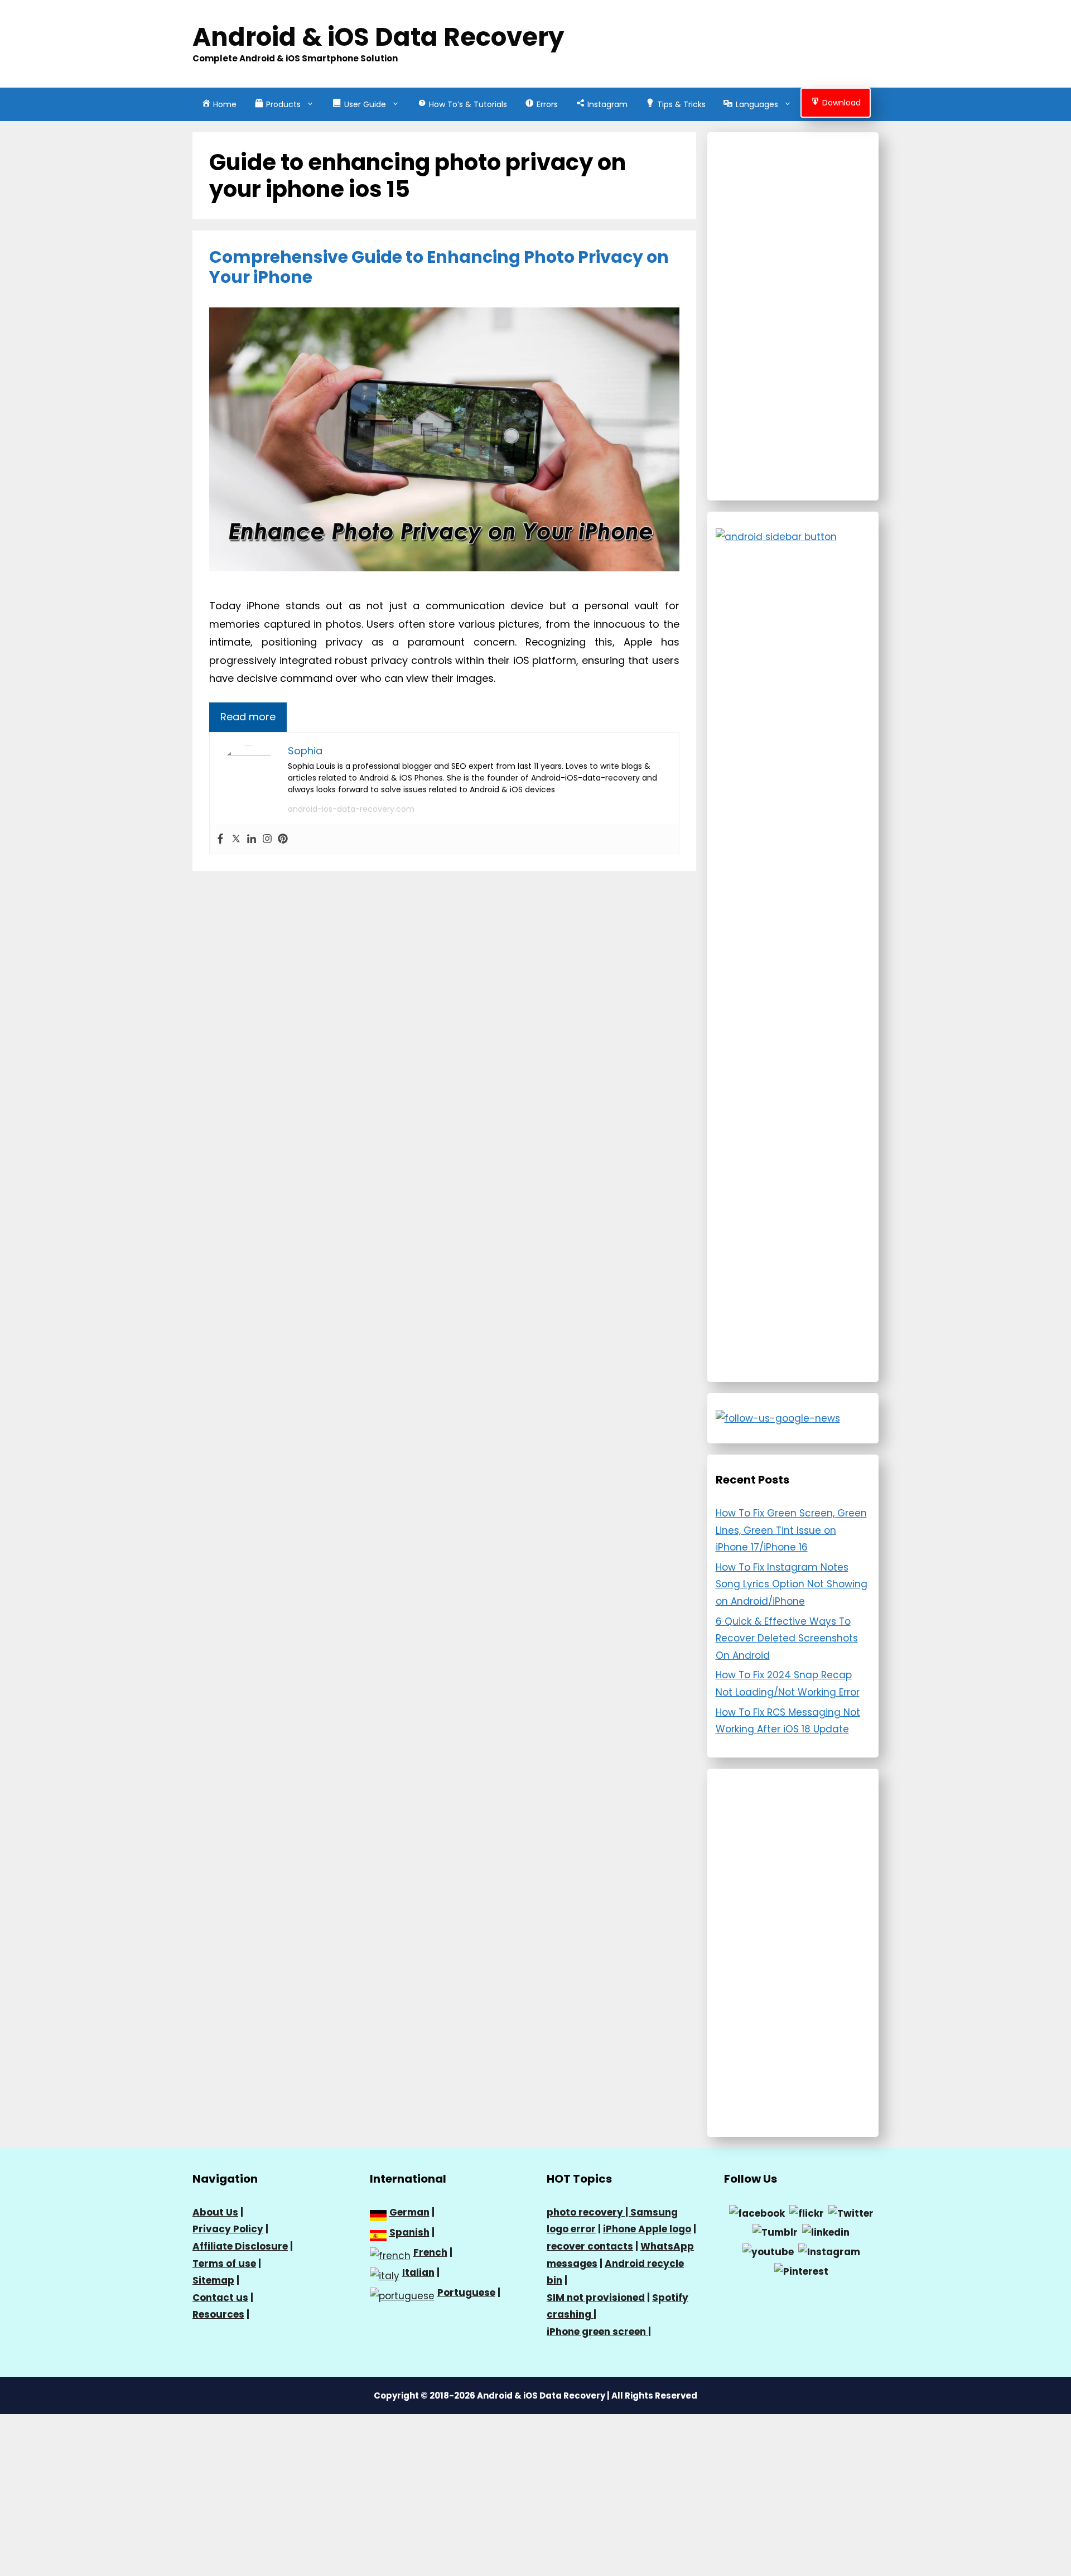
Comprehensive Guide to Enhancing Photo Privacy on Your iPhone (439, 267)
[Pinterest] (283, 839)
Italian (418, 2272)
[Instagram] (267, 839)
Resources (218, 2314)
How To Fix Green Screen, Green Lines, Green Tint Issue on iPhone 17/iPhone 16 (791, 1530)
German (409, 2212)
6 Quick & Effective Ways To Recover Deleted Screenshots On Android (787, 1638)
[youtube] (768, 2251)
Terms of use (224, 2264)
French (430, 2252)
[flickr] (807, 2213)
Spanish (409, 2232)
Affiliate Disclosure (240, 2246)
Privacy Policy (228, 2229)
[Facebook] (220, 839)
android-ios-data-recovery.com (351, 809)
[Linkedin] (252, 839)
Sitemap (213, 2280)
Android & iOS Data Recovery (378, 37)
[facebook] (757, 2213)
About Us (215, 2212)
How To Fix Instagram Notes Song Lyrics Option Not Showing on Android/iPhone (792, 1584)
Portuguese (466, 2293)
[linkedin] (826, 2232)
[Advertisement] (793, 316)
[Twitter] (236, 839)
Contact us (220, 2298)
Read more (248, 717)
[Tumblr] (775, 2232)
